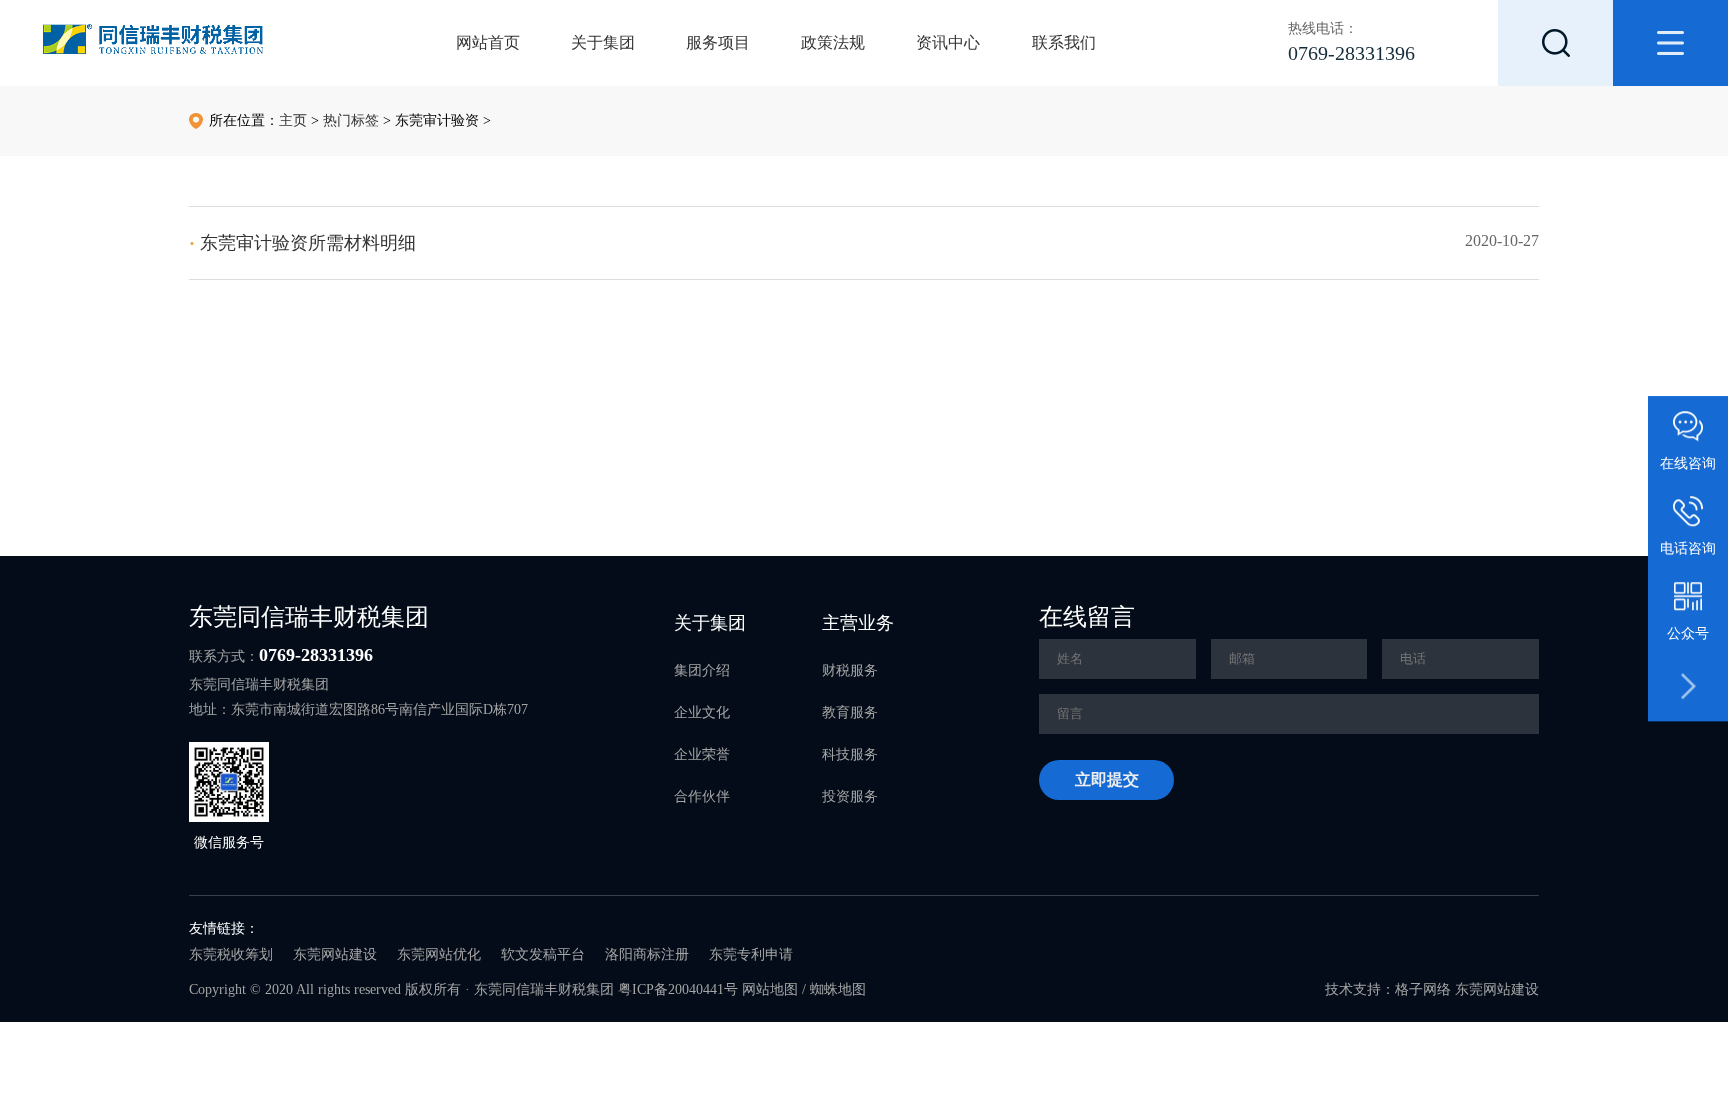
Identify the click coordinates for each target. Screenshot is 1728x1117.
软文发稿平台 (543, 954)
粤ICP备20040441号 (678, 989)
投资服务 (850, 796)
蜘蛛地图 (838, 989)
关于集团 (603, 42)
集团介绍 (702, 670)
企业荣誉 (702, 754)
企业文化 (702, 712)
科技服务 (850, 754)
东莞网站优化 (439, 954)
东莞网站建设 (335, 954)
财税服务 (850, 670)
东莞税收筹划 (231, 954)
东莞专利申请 (751, 954)
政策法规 (833, 42)
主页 (293, 120)
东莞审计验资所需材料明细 (302, 243)
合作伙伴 (702, 796)
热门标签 (351, 120)
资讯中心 (948, 42)
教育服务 (850, 712)
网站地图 (770, 989)
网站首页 (488, 42)
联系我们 (1064, 42)
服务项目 (718, 42)
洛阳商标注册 (647, 954)
